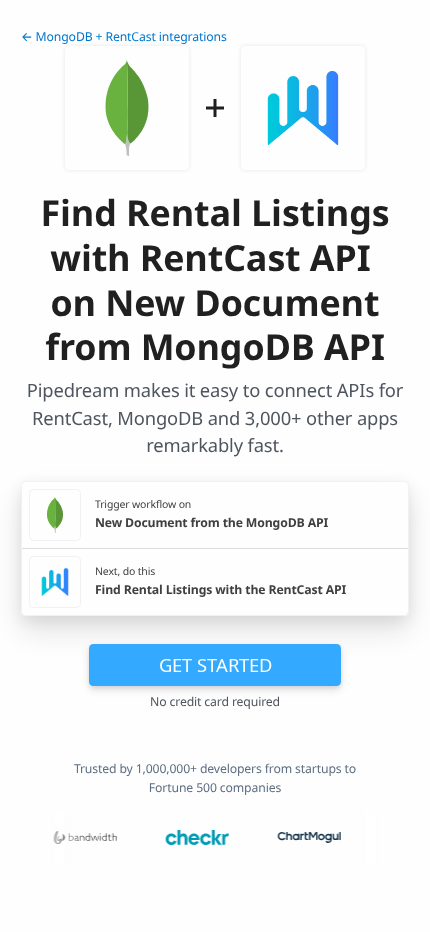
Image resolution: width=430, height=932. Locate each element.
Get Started (215, 664)
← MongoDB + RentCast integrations (124, 36)
